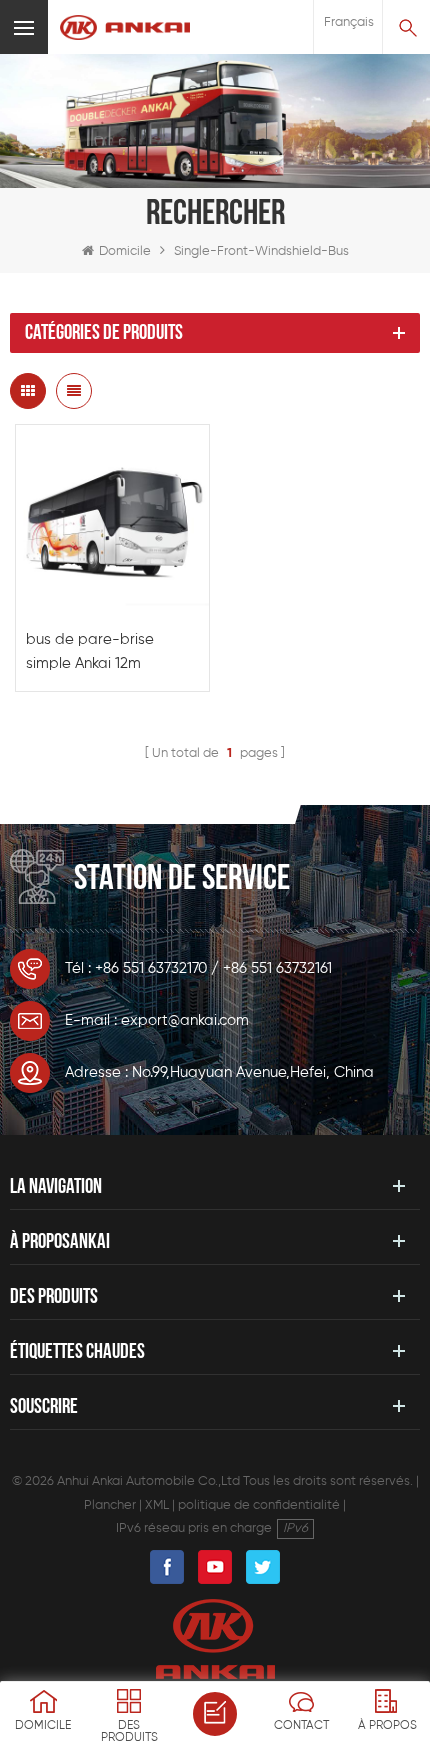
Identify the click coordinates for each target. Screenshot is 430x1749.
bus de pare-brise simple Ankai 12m (90, 651)
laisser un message (215, 1714)
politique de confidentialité (259, 1505)
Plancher (110, 1505)
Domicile (125, 251)
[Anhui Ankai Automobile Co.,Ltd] (125, 27)
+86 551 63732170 (151, 968)
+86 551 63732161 (277, 968)
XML (157, 1505)
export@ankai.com (185, 1020)
